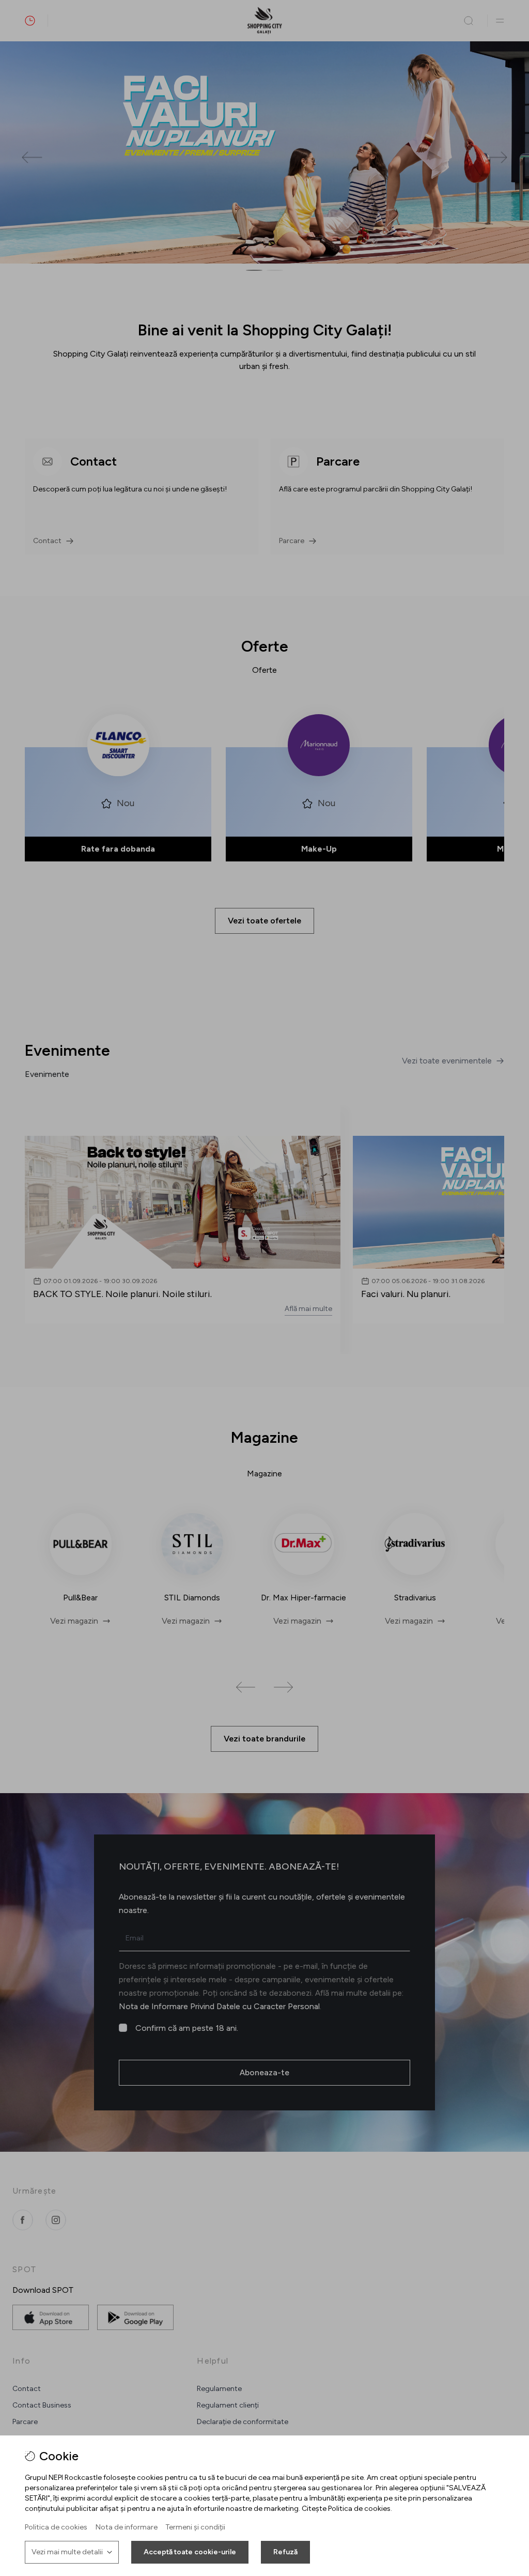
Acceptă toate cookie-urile (190, 2552)
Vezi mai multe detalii (67, 2552)
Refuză (285, 2552)
